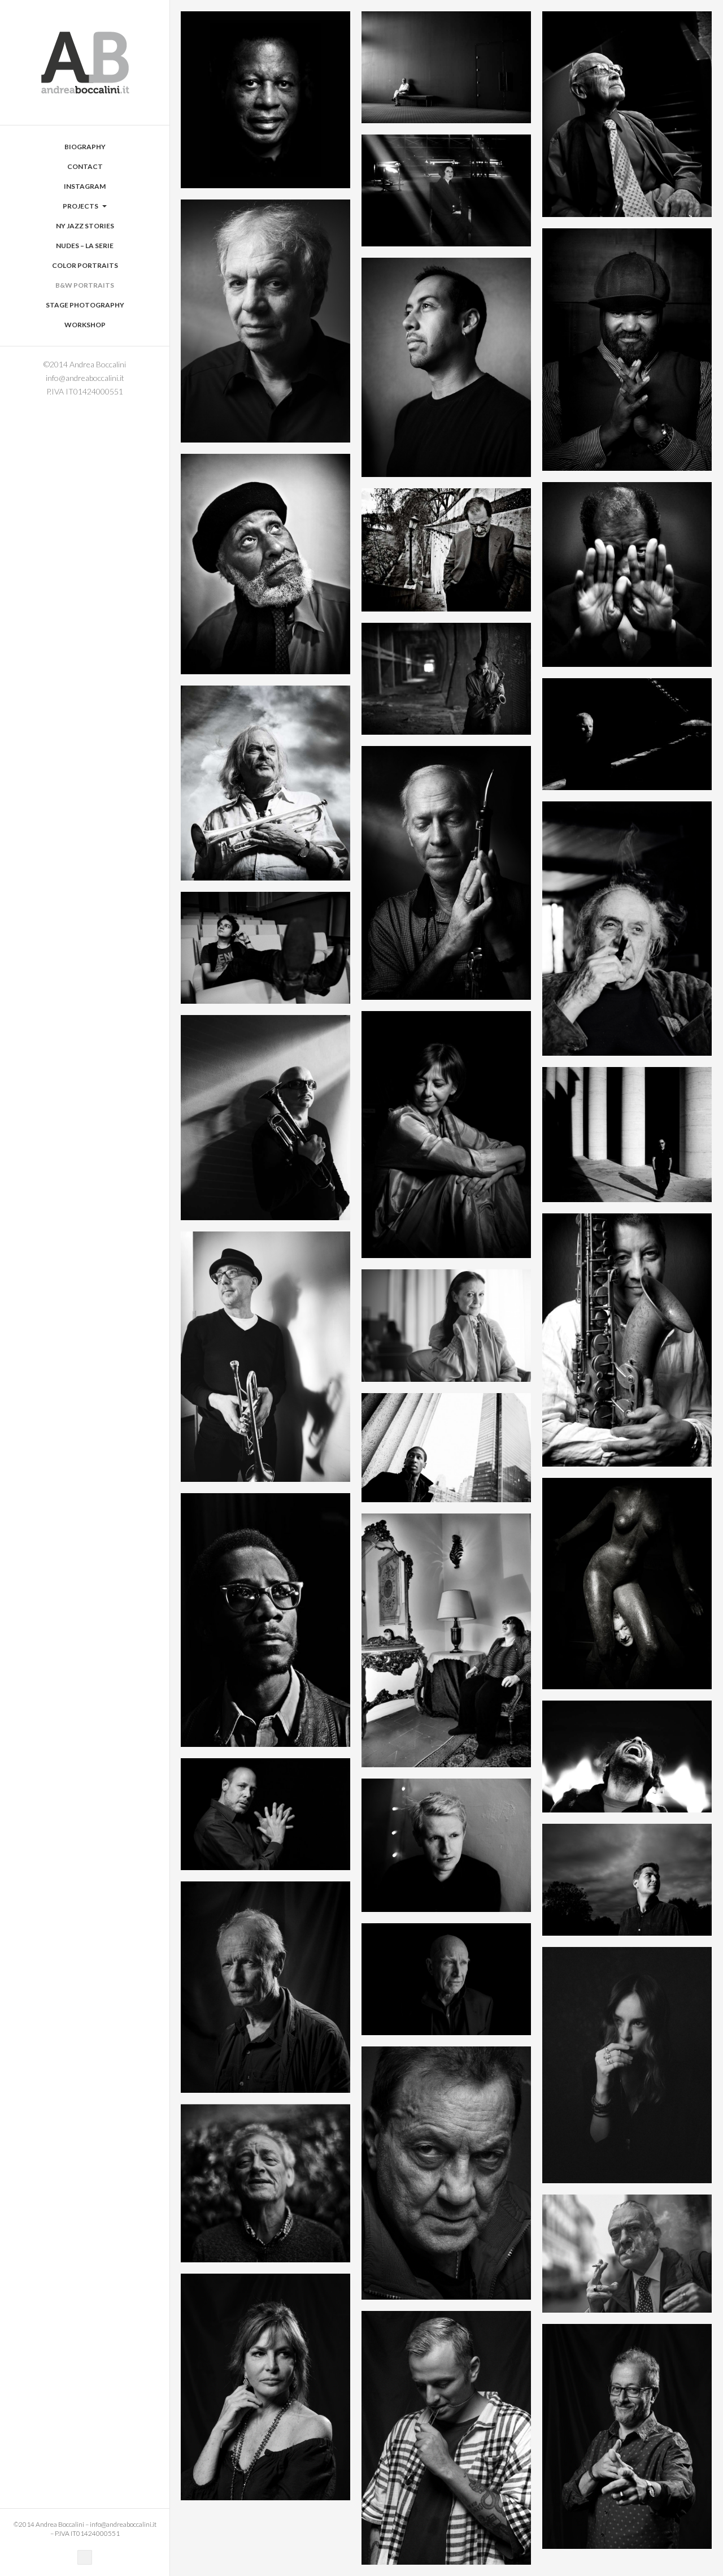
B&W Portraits (85, 285)
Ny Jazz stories (85, 226)
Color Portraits (85, 265)
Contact (85, 166)
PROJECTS (81, 206)
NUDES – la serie (85, 246)
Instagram (85, 186)
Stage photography (85, 305)
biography (85, 147)
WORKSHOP (85, 325)
